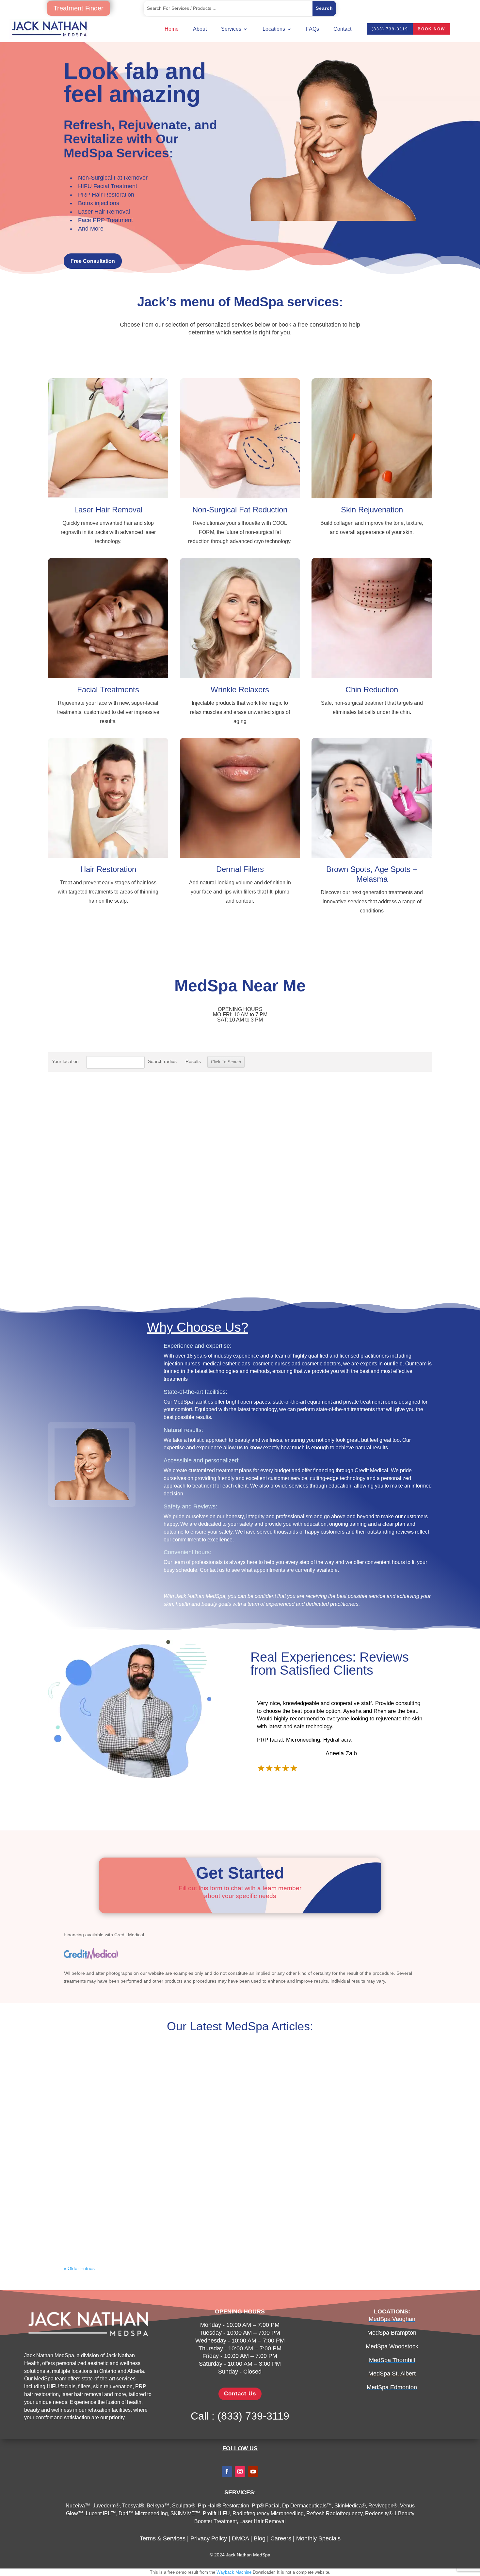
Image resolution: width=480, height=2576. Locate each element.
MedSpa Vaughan (392, 2319)
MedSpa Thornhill (392, 2360)
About (200, 29)
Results (193, 1061)
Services (231, 29)
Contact (342, 29)
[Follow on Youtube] (253, 2471)
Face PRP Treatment (105, 220)
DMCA (240, 2538)
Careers (281, 2538)
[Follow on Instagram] (240, 2471)
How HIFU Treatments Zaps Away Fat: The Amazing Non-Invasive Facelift (240, 2075)
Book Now (431, 29)
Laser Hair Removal (104, 212)
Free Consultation (93, 261)
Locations (274, 29)
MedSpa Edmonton (392, 2387)
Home (172, 29)
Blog (260, 2538)
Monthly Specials (318, 2538)
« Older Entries (79, 2268)
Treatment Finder (79, 8)
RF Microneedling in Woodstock (240, 2145)
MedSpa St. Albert (392, 2374)
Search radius (162, 1061)
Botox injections (99, 203)
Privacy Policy (209, 2538)
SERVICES (239, 2492)
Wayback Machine (234, 2572)
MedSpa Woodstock (392, 2346)
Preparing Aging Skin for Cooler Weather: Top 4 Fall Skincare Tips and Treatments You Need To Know (240, 2216)
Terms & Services (163, 2538)
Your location (65, 1061)
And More (91, 229)
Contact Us (240, 2394)
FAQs (312, 29)
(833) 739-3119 (390, 29)
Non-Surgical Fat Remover (113, 178)
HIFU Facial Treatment (108, 186)
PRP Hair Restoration (106, 195)
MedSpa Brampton (392, 2333)
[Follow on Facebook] (227, 2471)
